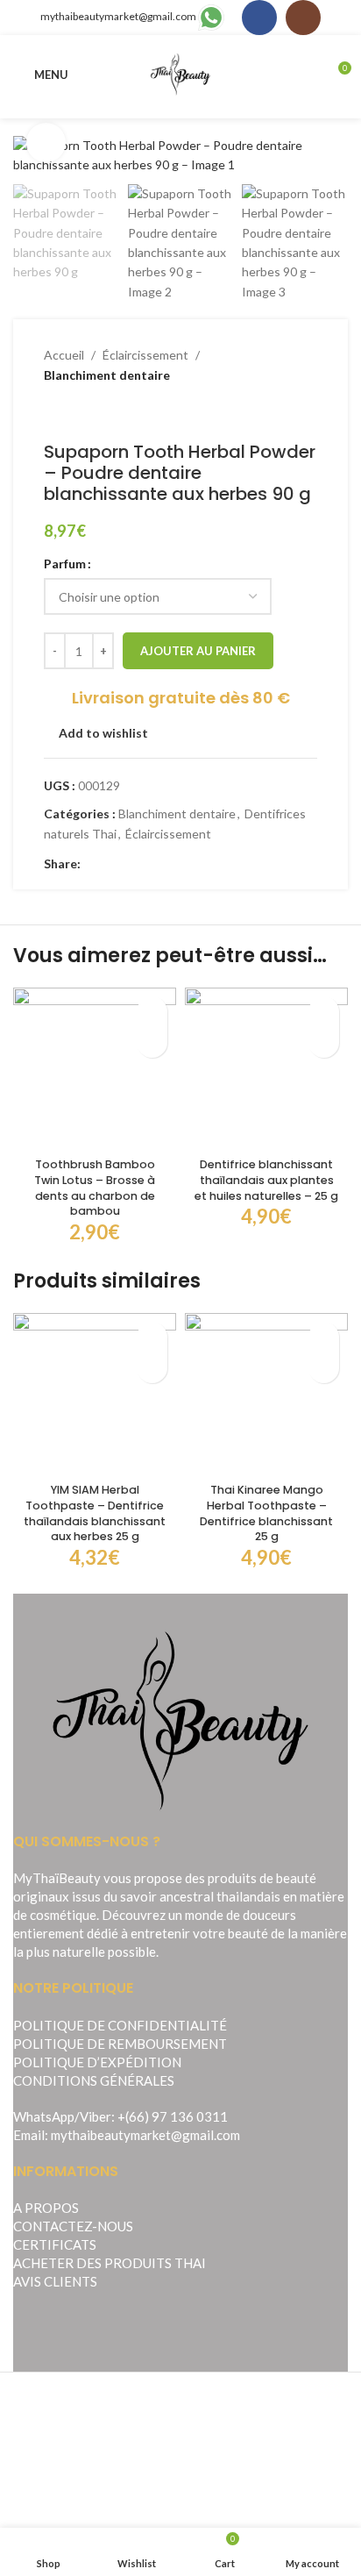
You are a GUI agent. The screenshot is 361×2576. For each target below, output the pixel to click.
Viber (96, 2116)
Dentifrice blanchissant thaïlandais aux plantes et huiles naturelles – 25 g (266, 1180)
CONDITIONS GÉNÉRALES (94, 2080)
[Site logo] (181, 73)
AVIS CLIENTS (55, 2281)
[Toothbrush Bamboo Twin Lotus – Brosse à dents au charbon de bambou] (95, 1069)
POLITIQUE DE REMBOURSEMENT (120, 2044)
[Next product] (96, 413)
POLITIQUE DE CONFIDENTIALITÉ (120, 2025)
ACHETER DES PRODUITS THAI (110, 2263)
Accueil (64, 355)
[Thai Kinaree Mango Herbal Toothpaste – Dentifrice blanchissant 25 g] (266, 1395)
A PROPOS (46, 2208)
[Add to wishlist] (152, 1012)
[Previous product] (54, 413)
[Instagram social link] (303, 18)
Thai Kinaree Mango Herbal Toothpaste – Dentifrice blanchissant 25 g (266, 1513)
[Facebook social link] (259, 18)
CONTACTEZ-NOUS (73, 2226)
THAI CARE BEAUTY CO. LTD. (231, 2500)
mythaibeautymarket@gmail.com (118, 16)
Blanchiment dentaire (107, 375)
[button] (152, 1042)
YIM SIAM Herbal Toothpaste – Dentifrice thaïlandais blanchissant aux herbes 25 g (95, 1513)
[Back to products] (75, 413)
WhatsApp (44, 2116)
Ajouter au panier (198, 651)
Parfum (65, 564)
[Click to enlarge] (46, 143)
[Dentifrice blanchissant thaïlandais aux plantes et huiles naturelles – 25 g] (266, 1069)
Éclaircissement (145, 355)
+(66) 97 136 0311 (173, 2116)
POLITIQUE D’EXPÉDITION (97, 2062)
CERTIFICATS (55, 2244)
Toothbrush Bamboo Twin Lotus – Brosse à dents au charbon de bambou (95, 1188)
